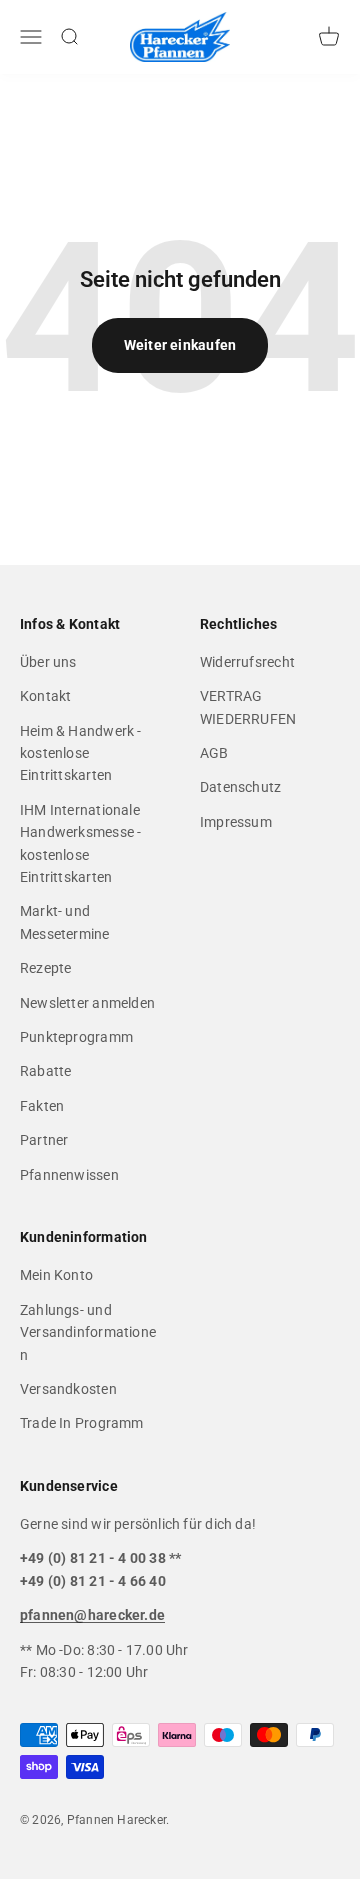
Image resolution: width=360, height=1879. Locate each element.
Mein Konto (56, 1275)
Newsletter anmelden (87, 1003)
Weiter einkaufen (180, 345)
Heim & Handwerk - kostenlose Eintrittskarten (81, 753)
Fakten (42, 1106)
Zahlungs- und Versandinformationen (88, 1332)
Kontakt (45, 696)
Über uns (48, 662)
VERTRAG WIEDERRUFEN (248, 707)
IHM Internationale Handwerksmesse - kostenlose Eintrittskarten (80, 843)
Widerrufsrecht (247, 662)
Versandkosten (68, 1389)
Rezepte (45, 968)
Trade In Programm (82, 1423)
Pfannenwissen (69, 1175)
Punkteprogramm (76, 1037)
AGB (214, 753)
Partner (44, 1140)
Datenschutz (240, 787)
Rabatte (45, 1071)
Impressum (236, 822)
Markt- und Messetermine (65, 922)
